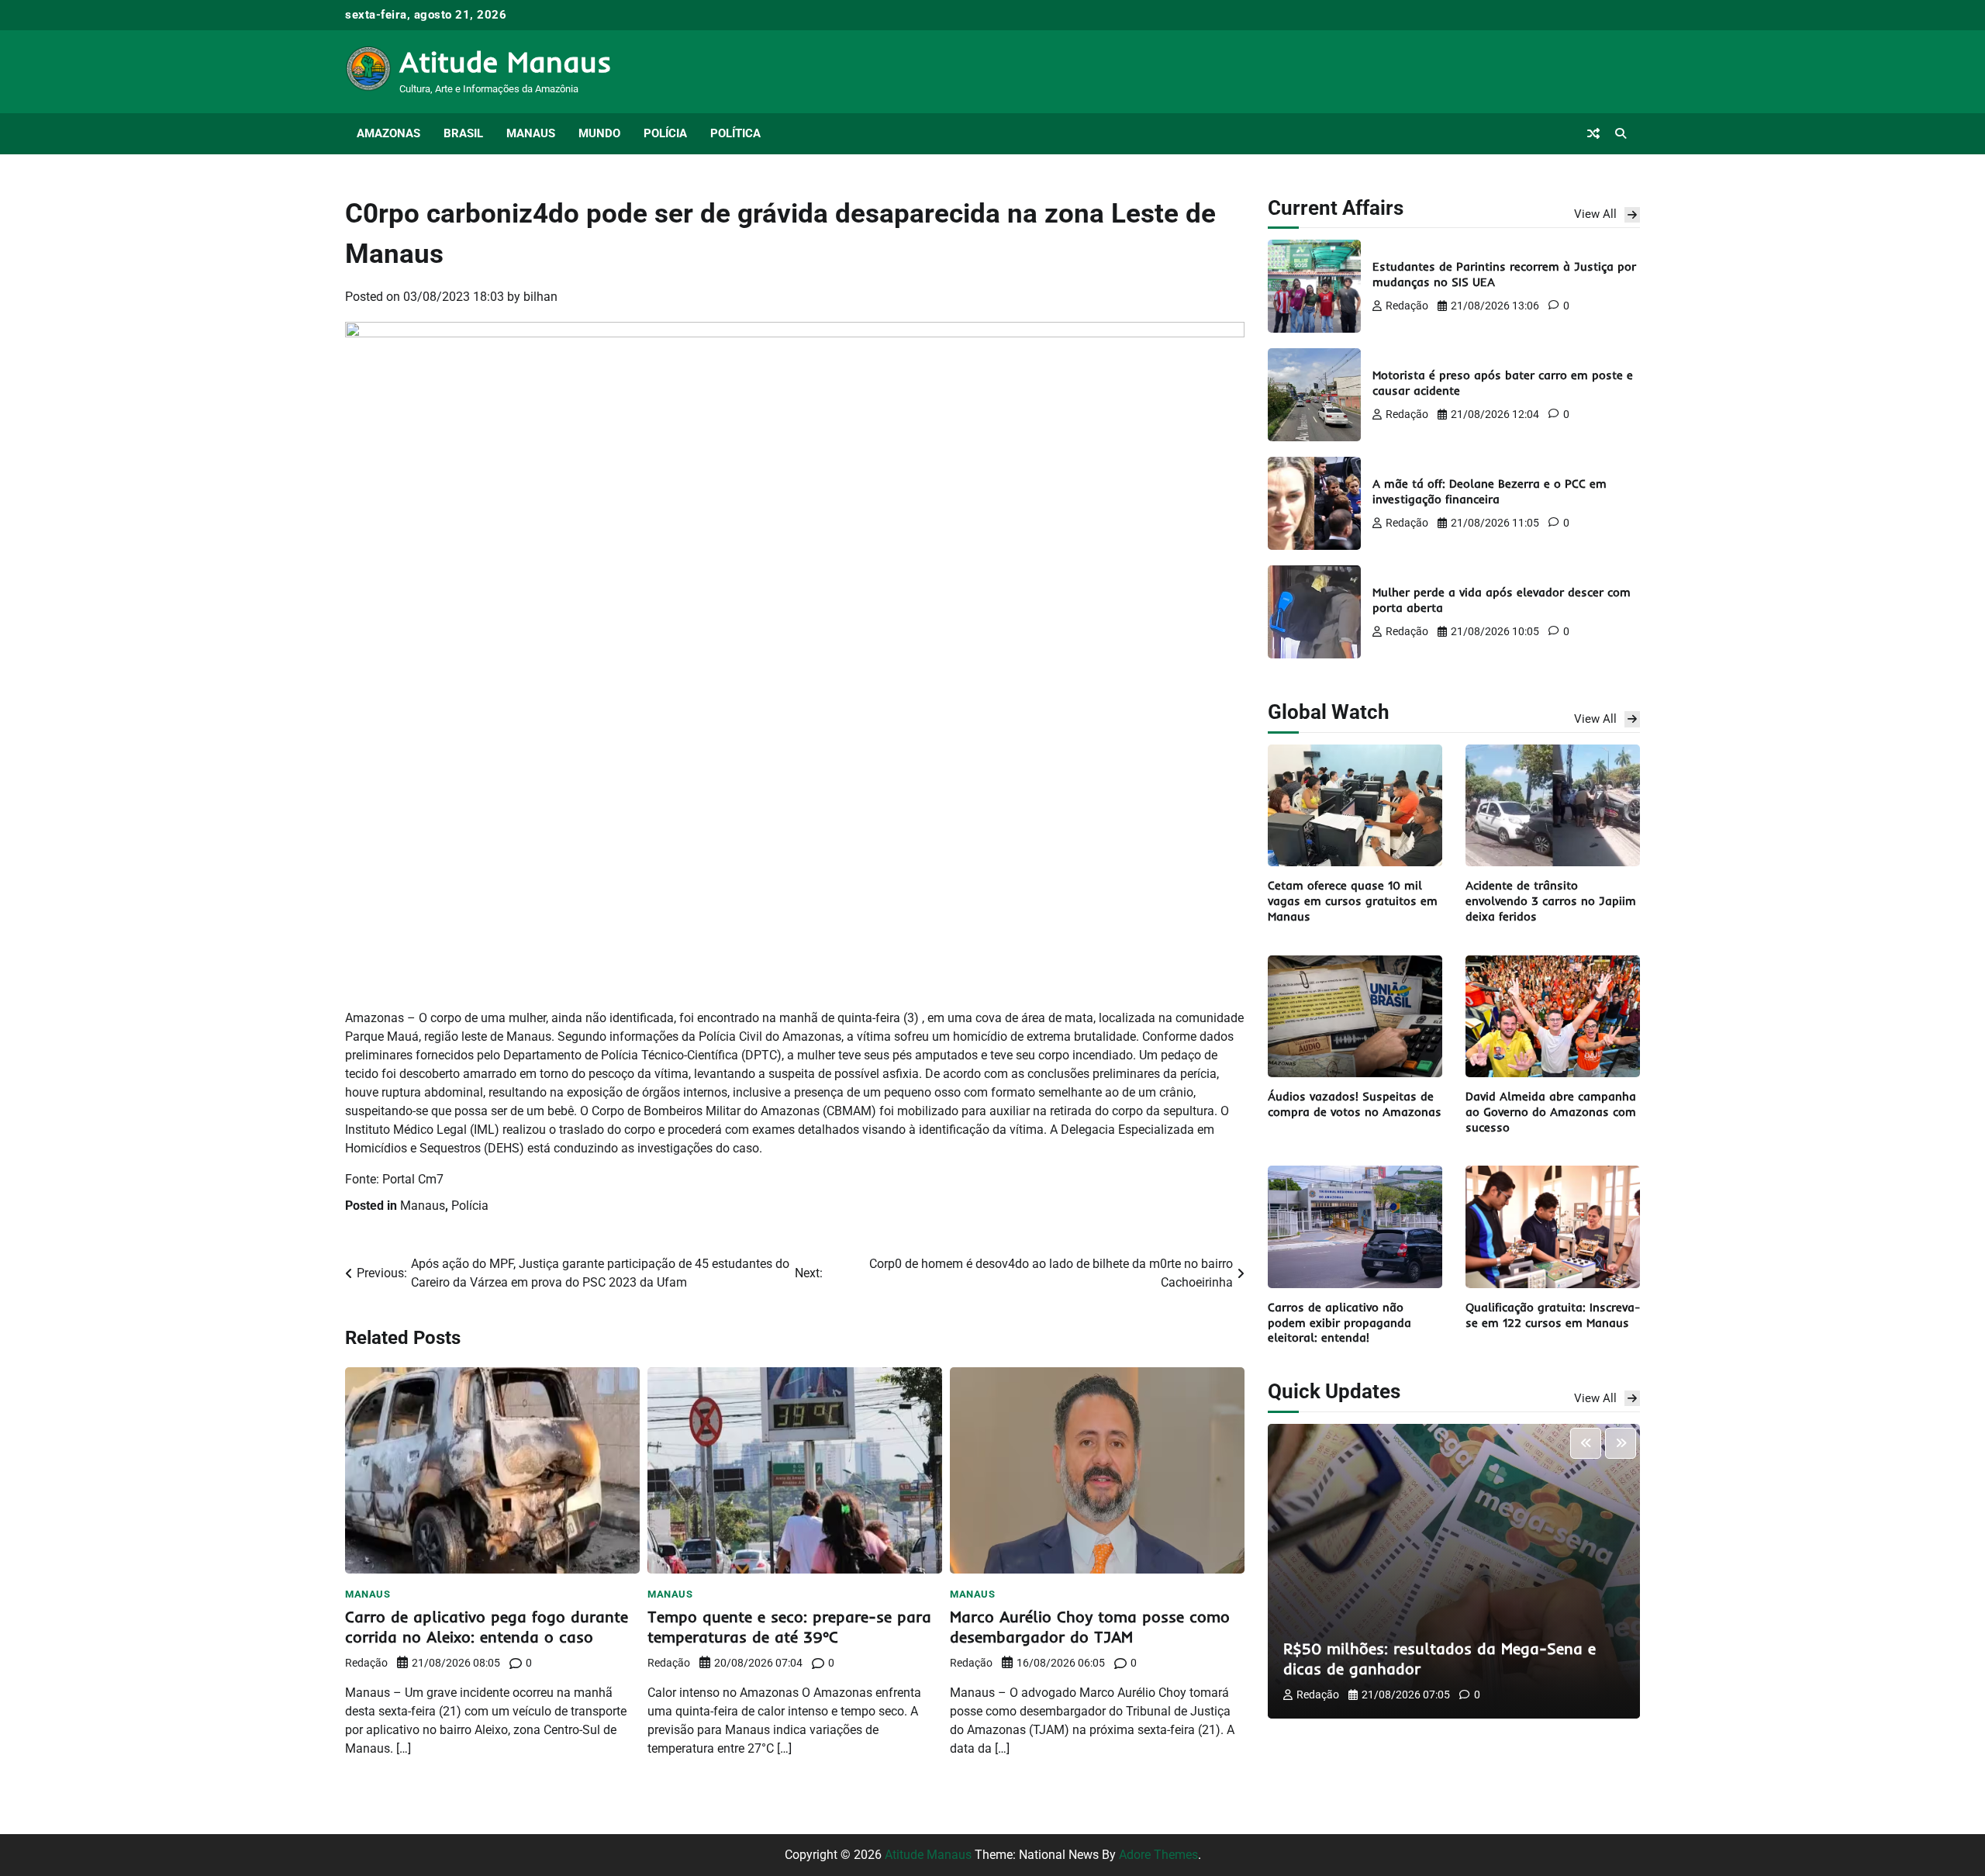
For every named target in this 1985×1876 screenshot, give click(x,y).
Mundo (599, 133)
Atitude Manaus (506, 61)
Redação (366, 1663)
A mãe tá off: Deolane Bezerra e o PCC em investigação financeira (1490, 491)
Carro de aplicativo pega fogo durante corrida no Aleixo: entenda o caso (487, 1627)
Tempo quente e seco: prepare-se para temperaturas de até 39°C (789, 1627)
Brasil (463, 133)
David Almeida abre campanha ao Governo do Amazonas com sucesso (1551, 1112)
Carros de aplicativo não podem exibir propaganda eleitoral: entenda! (1339, 1323)
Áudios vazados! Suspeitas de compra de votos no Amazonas (1355, 1104)
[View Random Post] (1593, 133)
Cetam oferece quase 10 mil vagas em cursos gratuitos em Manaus (1353, 901)
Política (735, 133)
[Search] (1621, 133)
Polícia (665, 133)
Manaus (531, 133)
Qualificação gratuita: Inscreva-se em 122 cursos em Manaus (1553, 1315)
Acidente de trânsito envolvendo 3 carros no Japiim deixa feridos (1551, 901)
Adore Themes (1158, 1855)
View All (1595, 214)
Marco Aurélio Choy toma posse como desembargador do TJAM (1090, 1627)
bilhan (540, 297)
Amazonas (388, 133)
